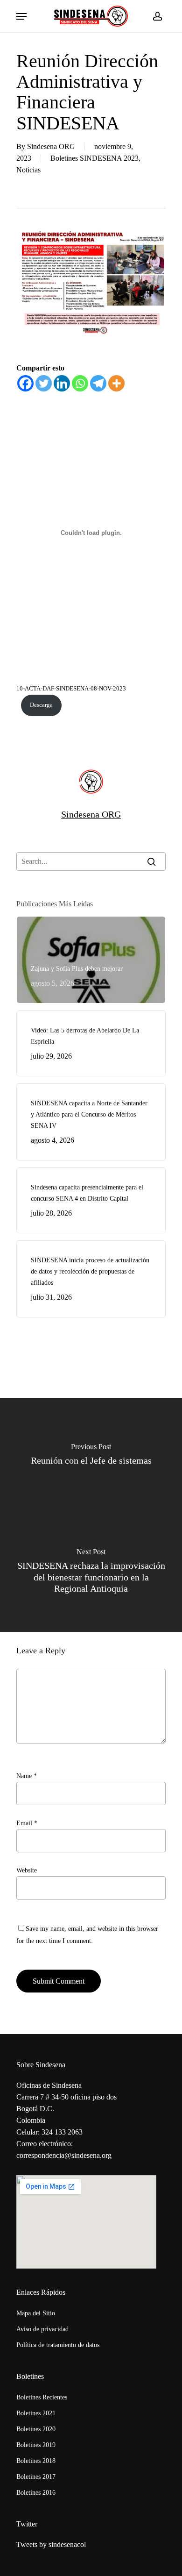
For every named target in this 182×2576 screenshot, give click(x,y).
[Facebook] (25, 383)
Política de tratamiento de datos (58, 2345)
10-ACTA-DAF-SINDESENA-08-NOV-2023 (71, 689)
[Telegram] (98, 383)
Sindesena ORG (51, 146)
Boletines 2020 (36, 2429)
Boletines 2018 (36, 2461)
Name (27, 1776)
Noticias (28, 170)
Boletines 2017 (36, 2477)
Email (27, 1823)
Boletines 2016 (36, 2493)
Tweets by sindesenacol (51, 2544)
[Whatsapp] (80, 383)
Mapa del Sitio (36, 2313)
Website (27, 1870)
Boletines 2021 (36, 2413)
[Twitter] (44, 383)
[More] (116, 383)
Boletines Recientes (42, 2397)
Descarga (41, 705)
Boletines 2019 (36, 2445)
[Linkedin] (62, 383)
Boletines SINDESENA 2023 (94, 158)
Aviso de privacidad (42, 2329)
